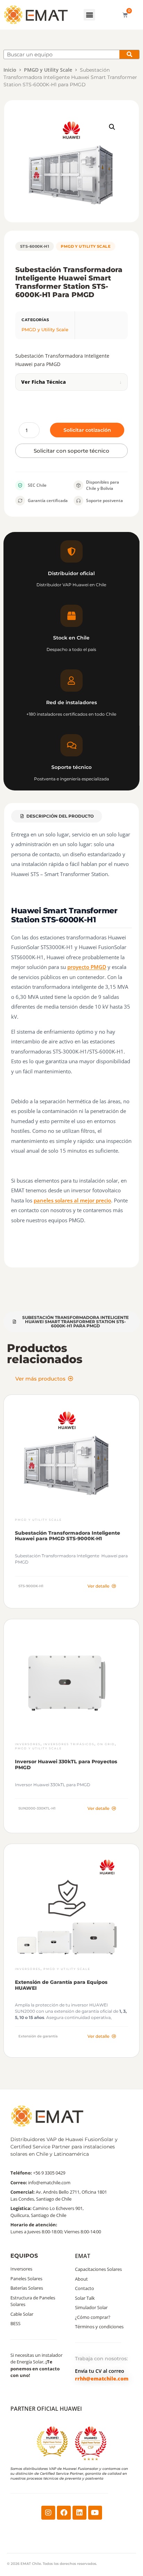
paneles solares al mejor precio (72, 1200)
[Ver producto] (71, 1463)
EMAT (83, 2256)
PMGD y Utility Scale (48, 70)
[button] (89, 15)
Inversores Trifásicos (69, 1744)
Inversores (28, 1744)
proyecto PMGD (87, 967)
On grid (106, 1744)
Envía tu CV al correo (100, 2371)
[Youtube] (95, 2513)
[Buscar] (129, 54)
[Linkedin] (79, 2513)
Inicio (10, 70)
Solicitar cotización (87, 430)
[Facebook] (64, 2513)
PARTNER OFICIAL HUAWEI (46, 2409)
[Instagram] (48, 2513)
